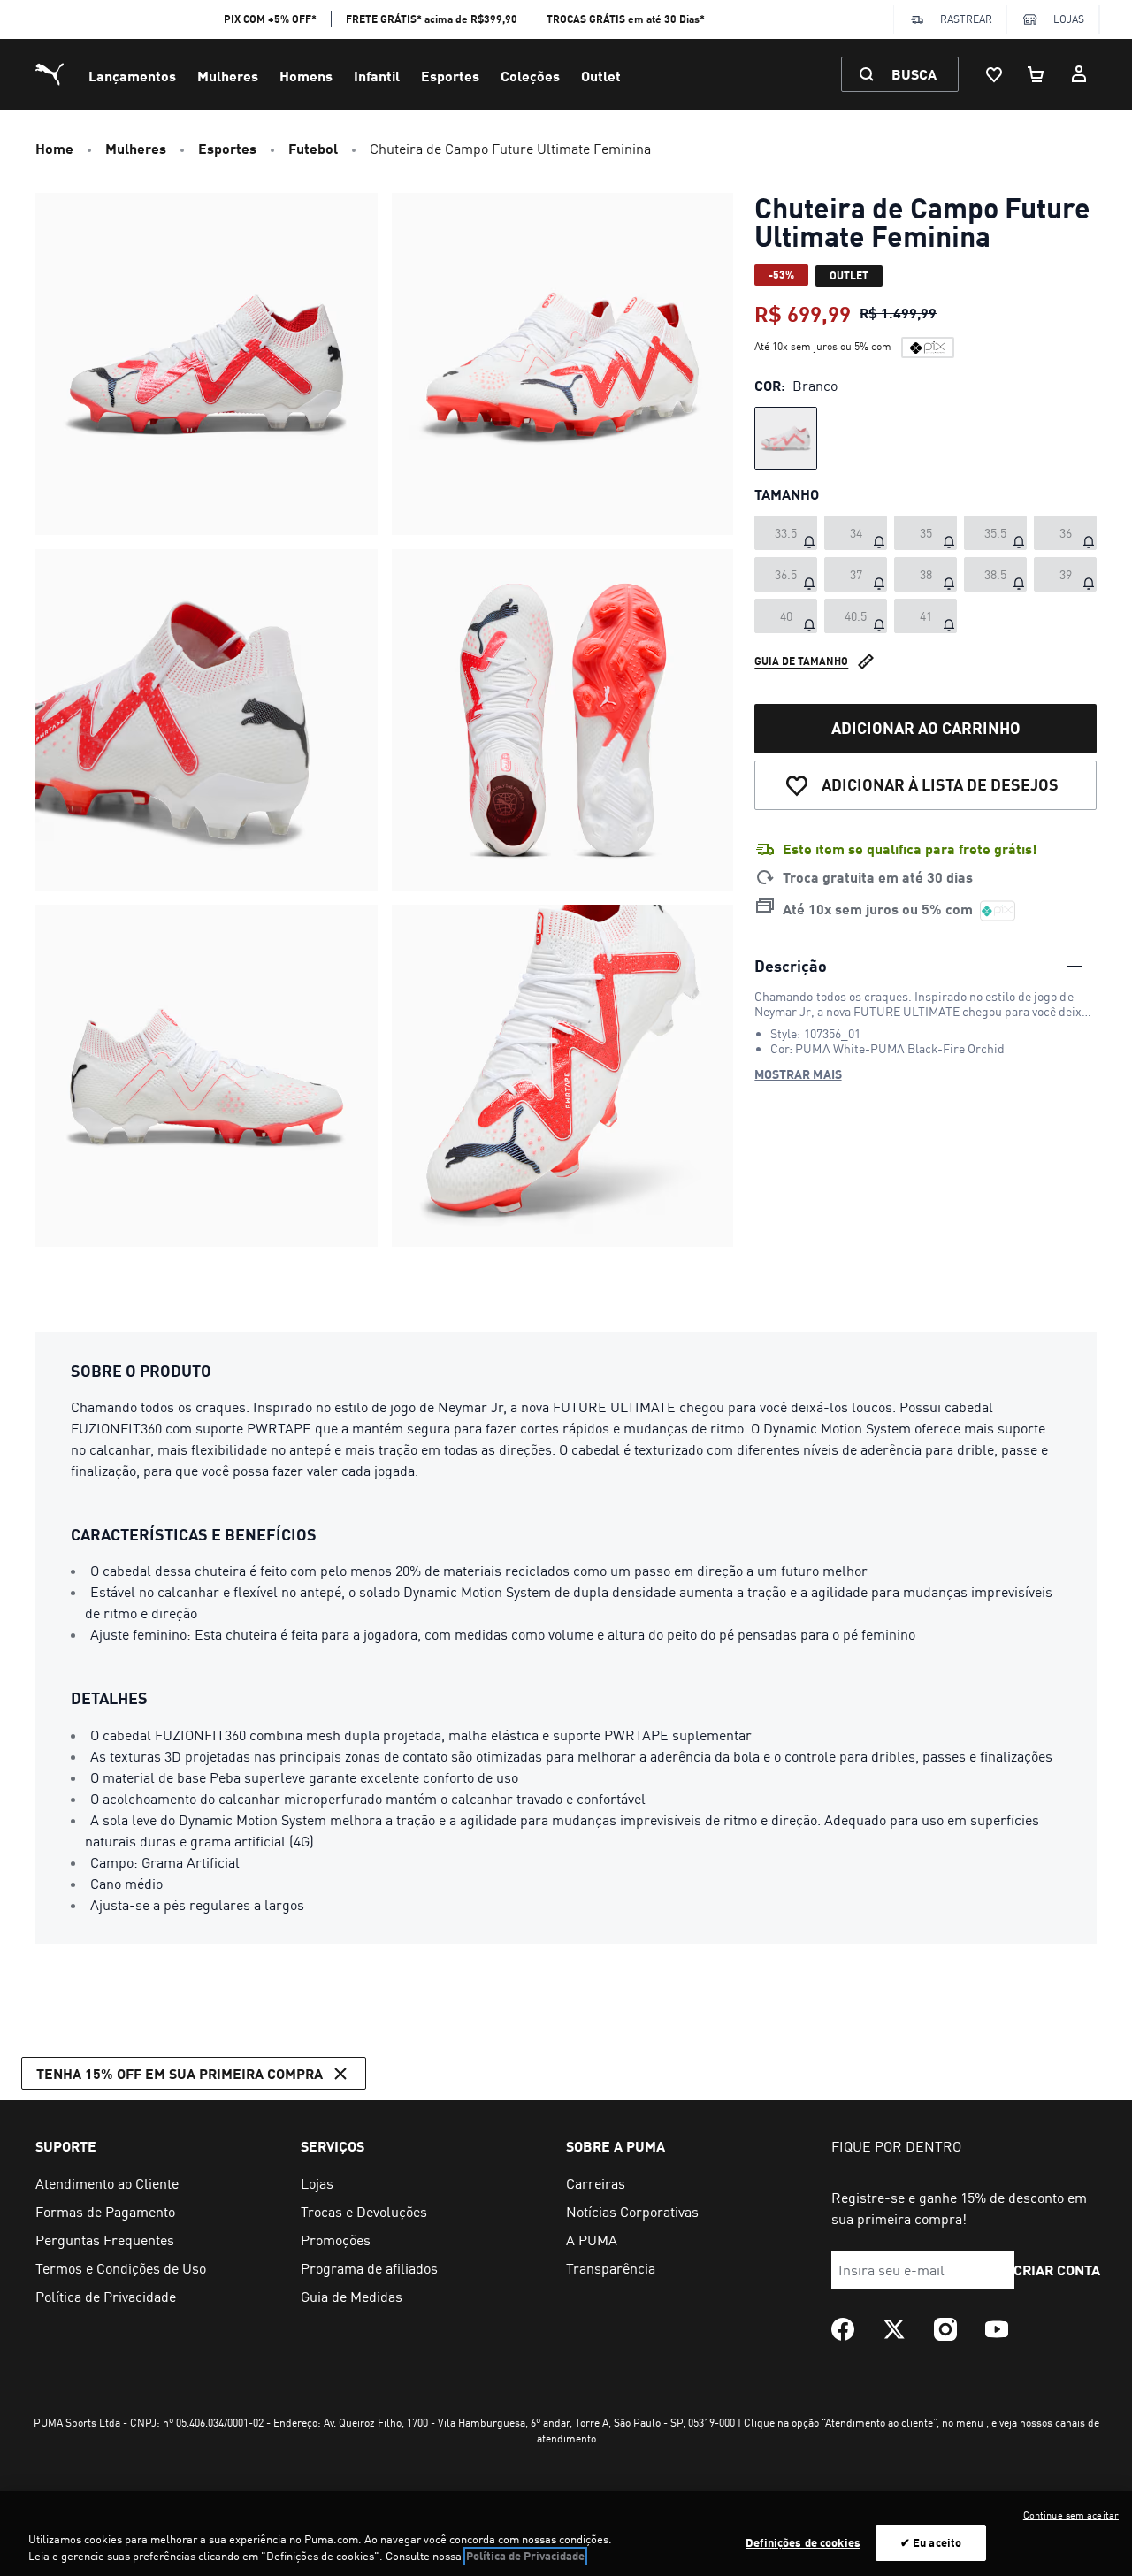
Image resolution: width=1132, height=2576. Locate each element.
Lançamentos (132, 76)
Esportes (450, 76)
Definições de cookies (803, 2542)
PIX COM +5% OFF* (270, 19)
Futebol (313, 148)
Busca (914, 74)
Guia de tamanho (801, 661)
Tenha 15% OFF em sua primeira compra (180, 2073)
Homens (306, 76)
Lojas (1069, 19)
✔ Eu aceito (931, 2542)
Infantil (377, 76)
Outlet (601, 76)
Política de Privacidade (525, 2557)
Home (54, 148)
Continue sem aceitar (1071, 2515)
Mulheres (228, 76)
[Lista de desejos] (994, 74)
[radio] (786, 438)
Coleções (530, 76)
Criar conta (1057, 2270)
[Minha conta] (1079, 74)
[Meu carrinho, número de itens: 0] (1036, 74)
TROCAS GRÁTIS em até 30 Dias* (626, 19)
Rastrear (966, 19)
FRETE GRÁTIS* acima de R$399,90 (432, 19)
